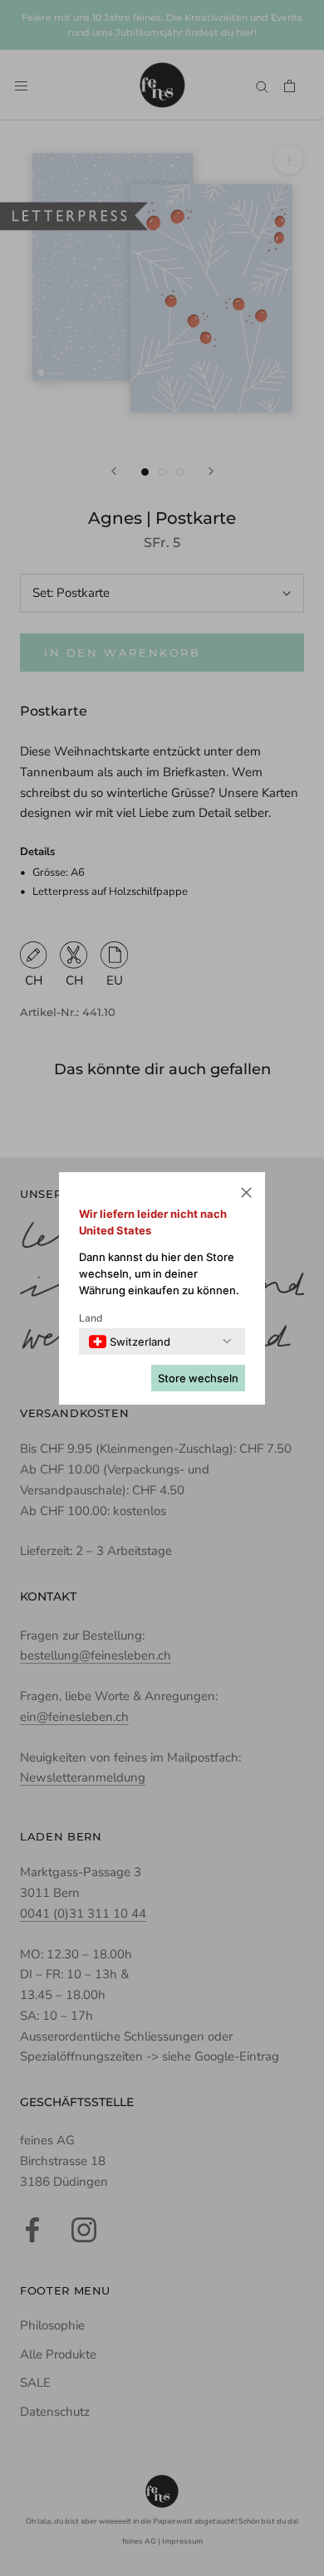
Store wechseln (198, 1378)
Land (91, 1318)
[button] (246, 1195)
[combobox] (130, 1342)
